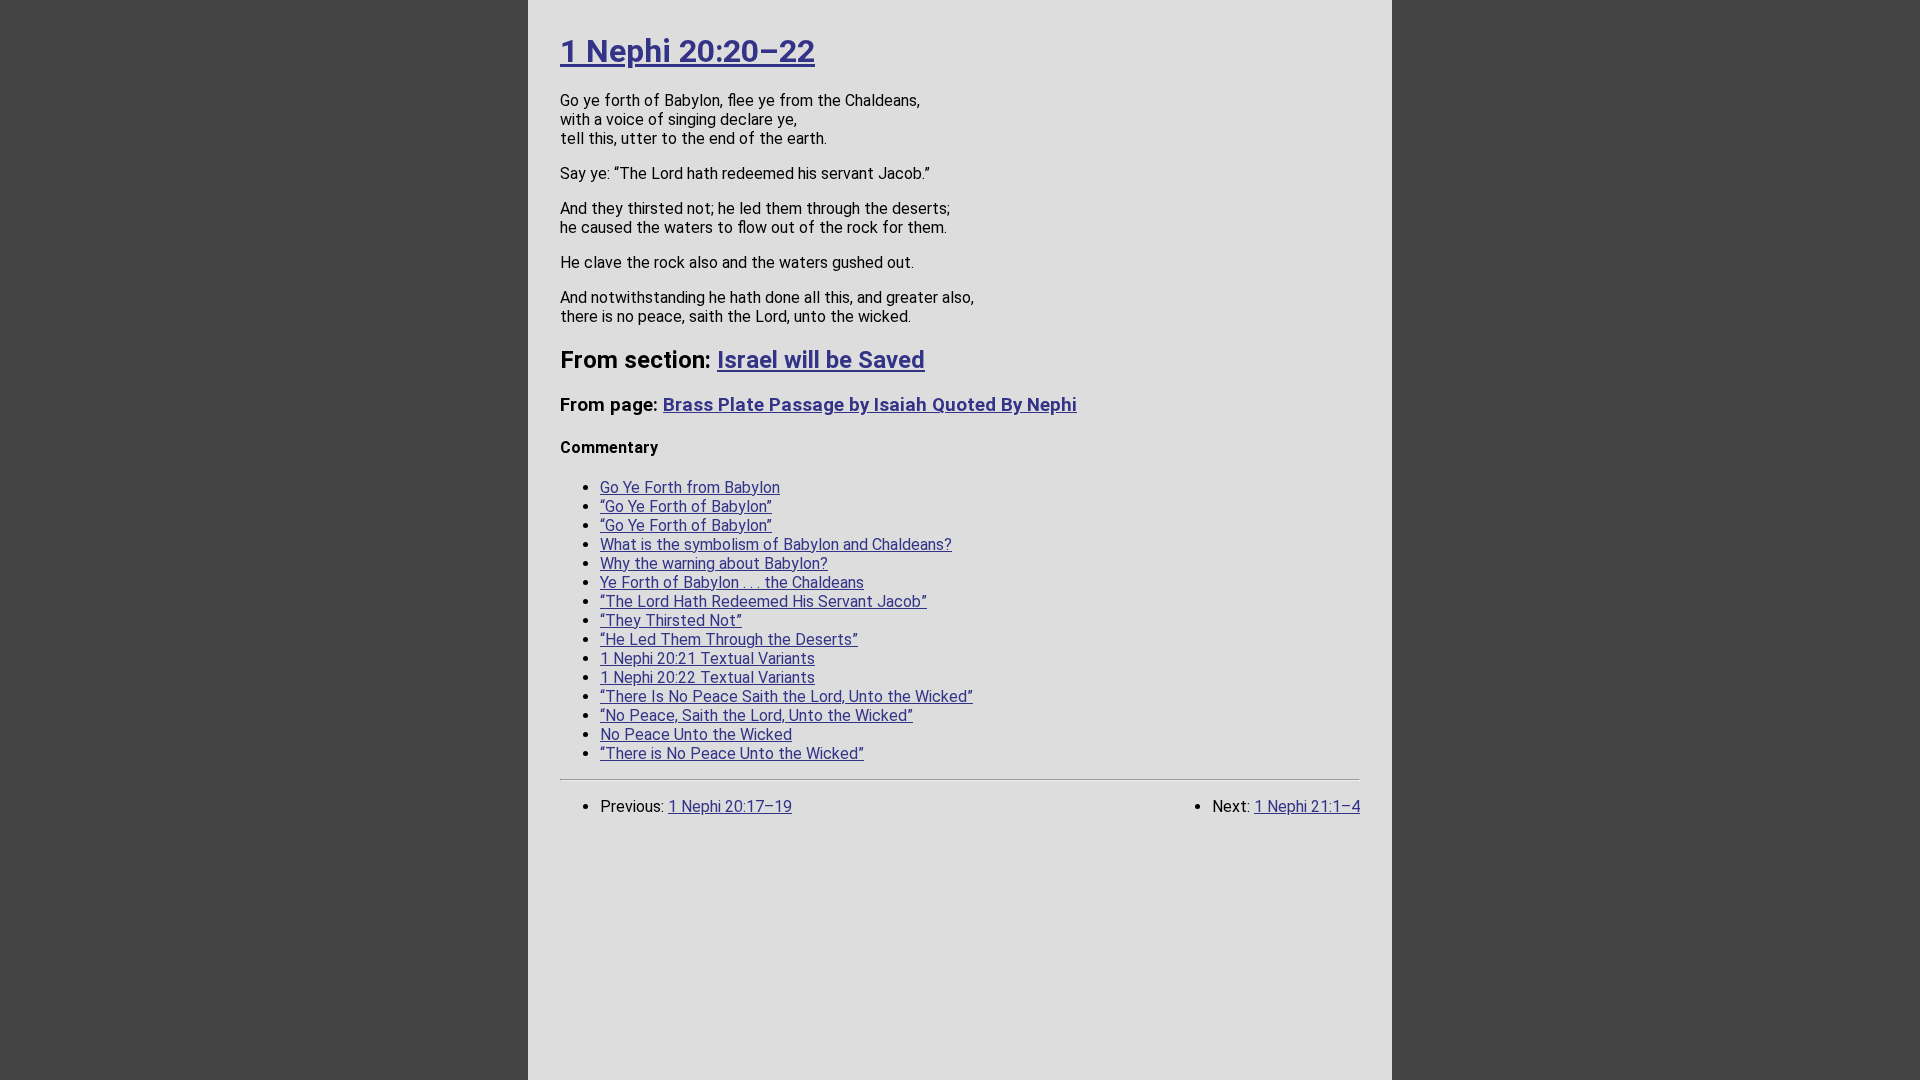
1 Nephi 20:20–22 (687, 51)
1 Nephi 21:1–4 (1307, 806)
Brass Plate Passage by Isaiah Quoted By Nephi (870, 405)
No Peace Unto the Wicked (696, 734)
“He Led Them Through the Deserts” (729, 639)
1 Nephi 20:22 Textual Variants (707, 677)
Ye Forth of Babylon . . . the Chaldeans (732, 582)
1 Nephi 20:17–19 (730, 806)
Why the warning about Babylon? (714, 563)
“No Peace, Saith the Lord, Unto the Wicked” (756, 715)
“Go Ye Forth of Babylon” (686, 506)
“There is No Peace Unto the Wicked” (732, 753)
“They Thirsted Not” (671, 620)
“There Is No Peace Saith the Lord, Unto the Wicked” (786, 696)
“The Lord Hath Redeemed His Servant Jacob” (763, 601)
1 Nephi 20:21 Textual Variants (707, 658)
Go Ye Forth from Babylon (690, 487)
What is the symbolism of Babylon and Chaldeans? (776, 544)
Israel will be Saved (821, 360)
